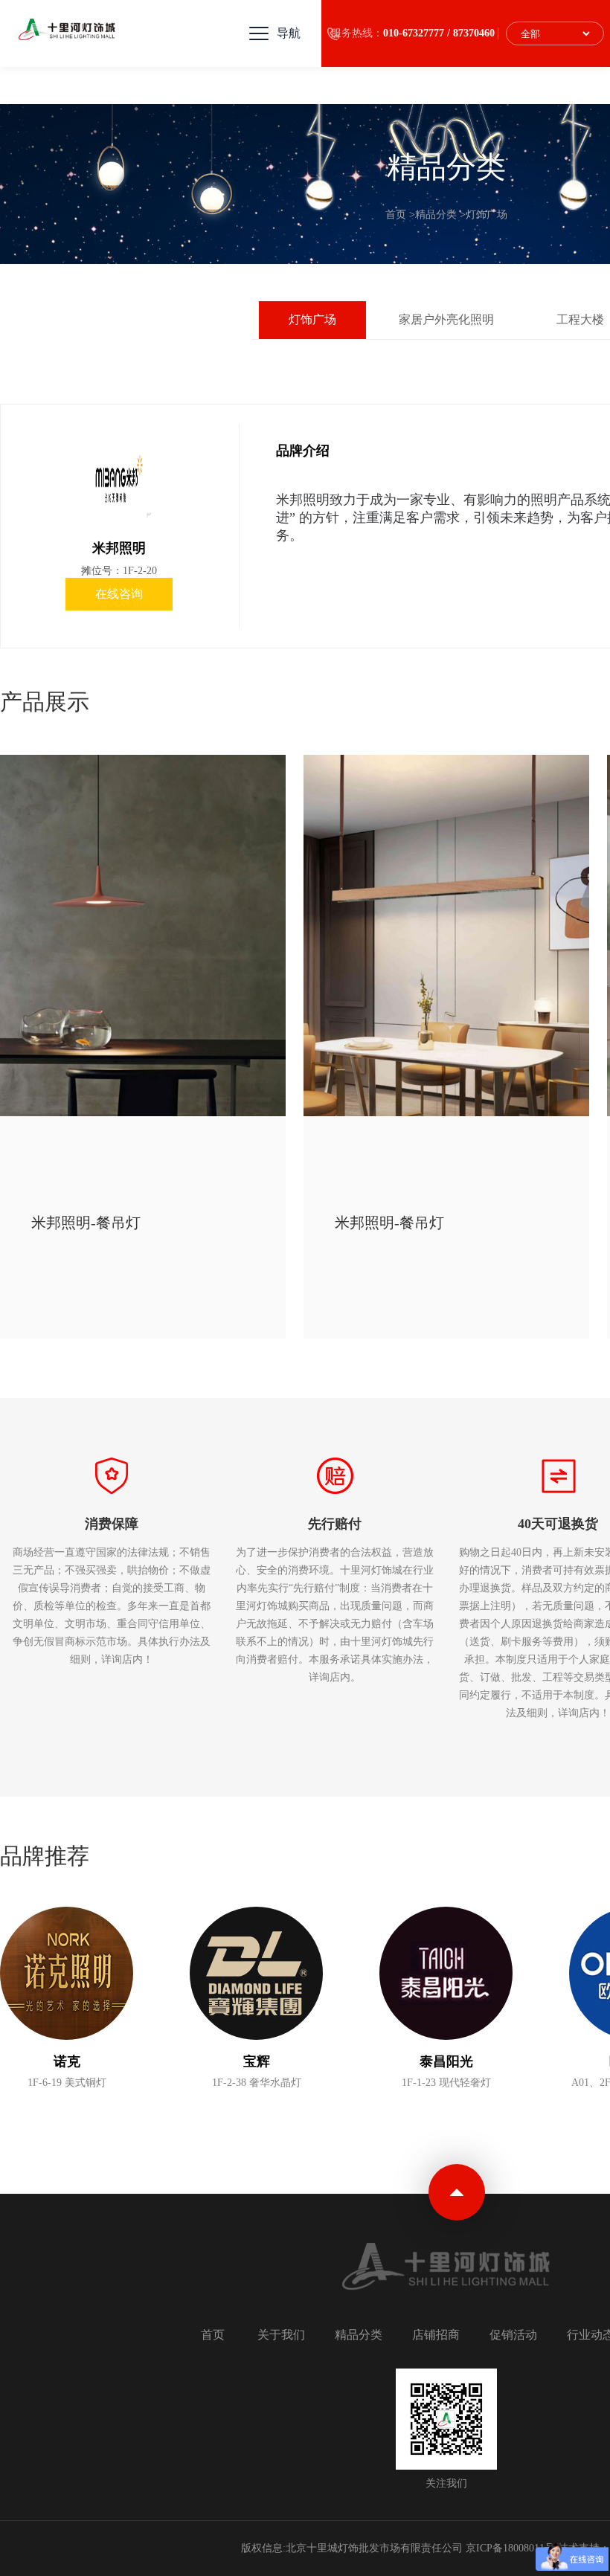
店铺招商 (436, 2335)
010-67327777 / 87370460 (439, 33)
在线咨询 (119, 594)
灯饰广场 (487, 215)
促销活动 (513, 2335)
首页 (396, 215)
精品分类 (436, 215)
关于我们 (281, 2335)
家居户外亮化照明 (446, 319)
